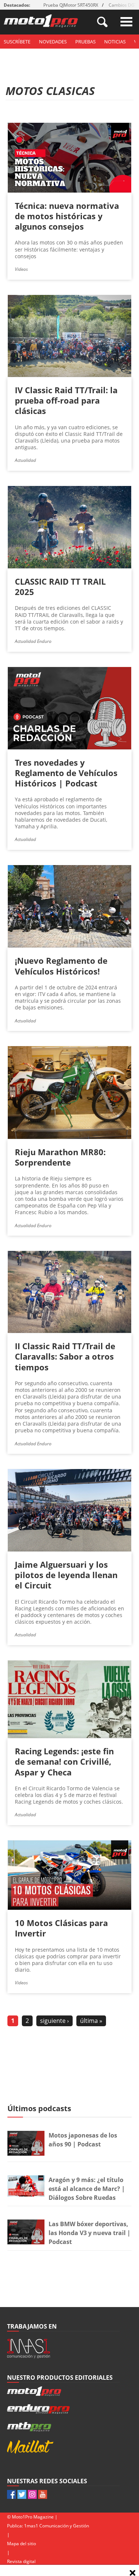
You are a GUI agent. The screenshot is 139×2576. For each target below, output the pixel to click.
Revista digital (21, 2561)
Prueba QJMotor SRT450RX (71, 5)
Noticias (115, 42)
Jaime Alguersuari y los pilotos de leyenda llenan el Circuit (66, 1575)
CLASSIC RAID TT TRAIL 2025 (60, 586)
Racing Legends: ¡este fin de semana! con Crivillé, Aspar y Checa (64, 1761)
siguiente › (54, 2021)
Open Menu (126, 22)
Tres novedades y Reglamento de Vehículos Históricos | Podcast (66, 773)
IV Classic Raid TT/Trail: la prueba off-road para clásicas (66, 400)
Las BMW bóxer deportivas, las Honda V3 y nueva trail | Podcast (90, 2233)
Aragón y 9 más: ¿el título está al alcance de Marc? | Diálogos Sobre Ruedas (87, 2189)
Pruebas (85, 42)
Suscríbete (17, 42)
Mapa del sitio (21, 2544)
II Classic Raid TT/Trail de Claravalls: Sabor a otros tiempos (65, 1356)
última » (91, 2021)
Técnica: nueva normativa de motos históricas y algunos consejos (67, 216)
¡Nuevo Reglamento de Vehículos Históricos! (61, 966)
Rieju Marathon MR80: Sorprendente (60, 1157)
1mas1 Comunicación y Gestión (57, 2526)
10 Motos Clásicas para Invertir (61, 1928)
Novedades (53, 42)
